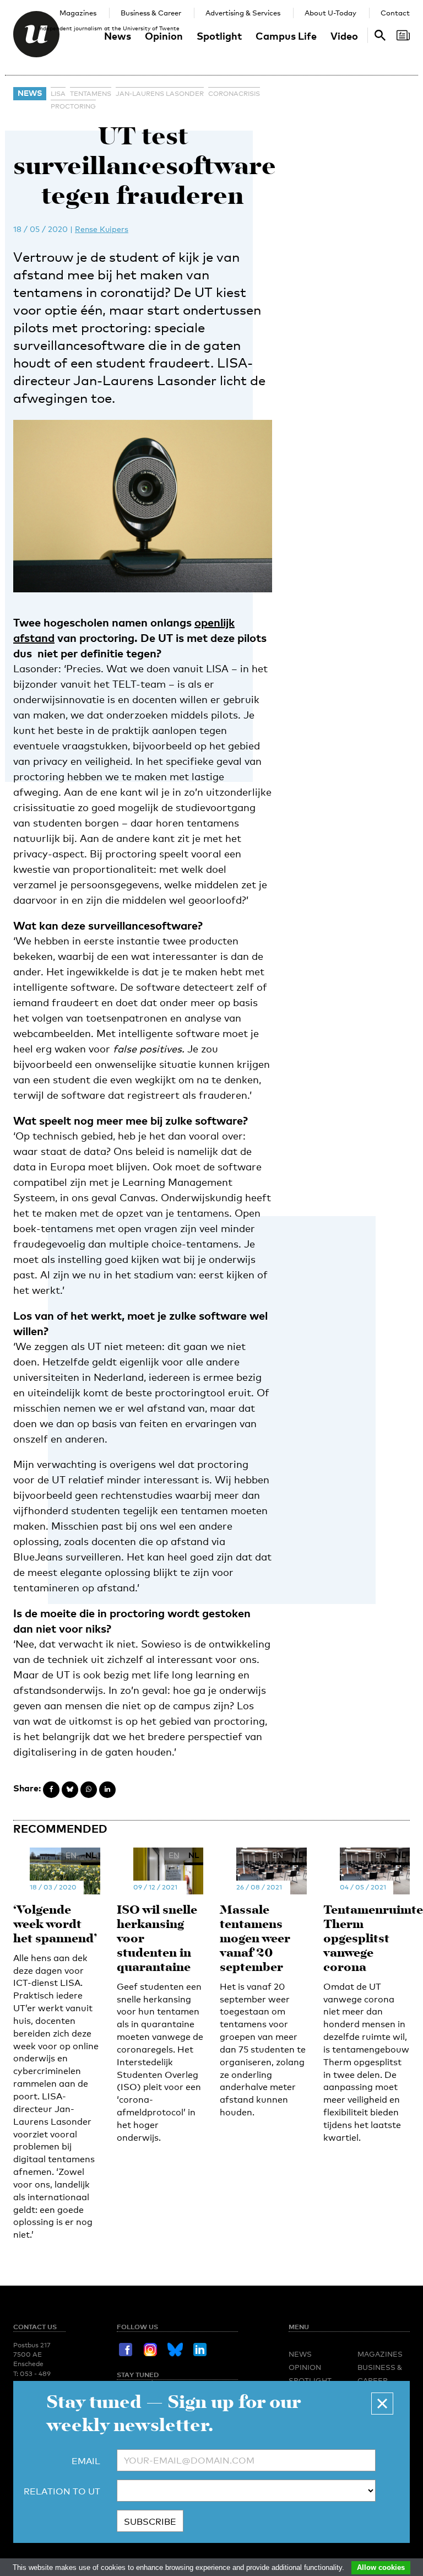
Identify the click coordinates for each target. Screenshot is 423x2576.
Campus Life (286, 36)
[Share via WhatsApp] (89, 1790)
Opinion (164, 36)
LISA (58, 94)
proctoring (73, 106)
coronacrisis (234, 94)
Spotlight (219, 36)
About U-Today (330, 13)
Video (344, 36)
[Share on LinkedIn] (107, 1790)
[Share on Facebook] (51, 1790)
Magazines (78, 13)
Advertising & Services (243, 13)
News (118, 36)
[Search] (403, 35)
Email (86, 2461)
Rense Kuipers (102, 229)
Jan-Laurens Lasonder (160, 94)
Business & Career (151, 13)
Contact (395, 13)
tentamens (91, 94)
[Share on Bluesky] (70, 1790)
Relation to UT (62, 2491)
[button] (382, 2404)
